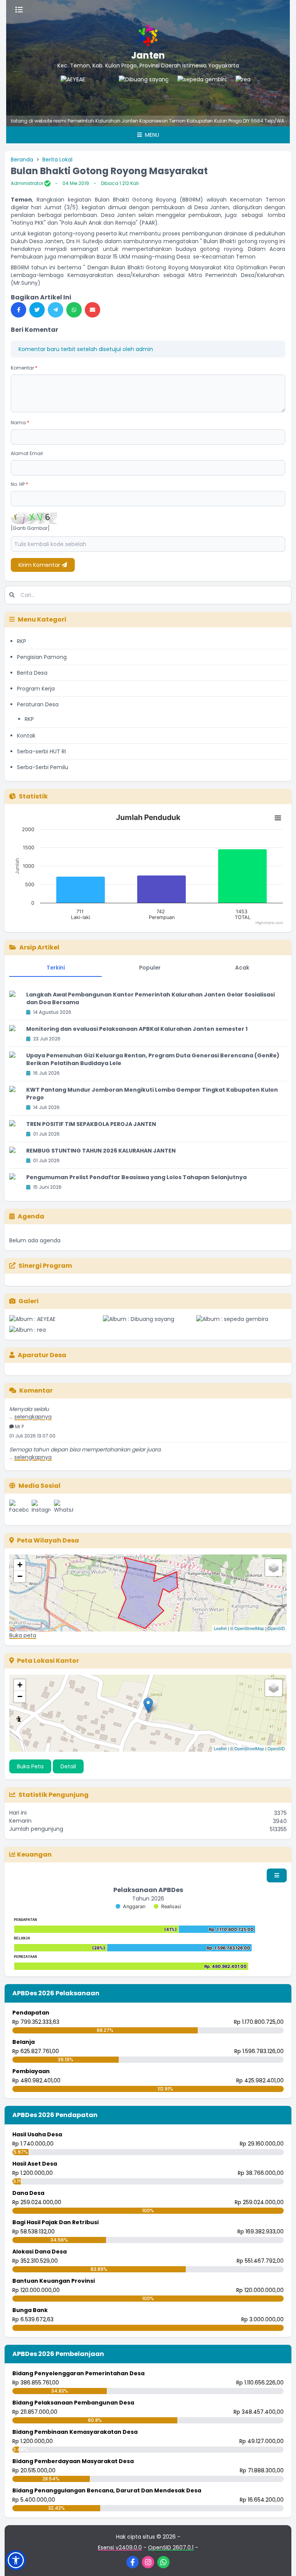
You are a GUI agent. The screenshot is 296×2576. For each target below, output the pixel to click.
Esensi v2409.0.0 (120, 2547)
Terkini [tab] (56, 968)
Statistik (33, 796)
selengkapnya (33, 1443)
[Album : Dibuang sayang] (148, 1319)
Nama (20, 423)
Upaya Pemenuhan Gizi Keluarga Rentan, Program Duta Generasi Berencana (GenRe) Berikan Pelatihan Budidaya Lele (153, 1059)
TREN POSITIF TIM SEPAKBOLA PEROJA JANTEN (91, 1124)
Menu (151, 135)
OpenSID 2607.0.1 (171, 2547)
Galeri (29, 1301)
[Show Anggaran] (130, 1906)
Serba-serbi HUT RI (41, 751)
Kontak (26, 736)
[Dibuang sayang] (116, 91)
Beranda (22, 160)
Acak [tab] (242, 968)
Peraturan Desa (38, 704)
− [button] (20, 1576)
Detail (68, 1766)
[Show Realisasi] (167, 1906)
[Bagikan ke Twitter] (37, 310)
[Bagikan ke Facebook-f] (18, 310)
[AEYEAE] (58, 91)
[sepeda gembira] (175, 91)
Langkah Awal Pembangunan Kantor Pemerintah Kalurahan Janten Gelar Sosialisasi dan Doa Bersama (151, 998)
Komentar (24, 368)
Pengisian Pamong (42, 657)
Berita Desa (32, 673)
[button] (16, 2560)
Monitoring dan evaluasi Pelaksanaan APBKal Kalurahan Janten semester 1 (137, 1029)
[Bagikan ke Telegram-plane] (55, 310)
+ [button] (20, 1565)
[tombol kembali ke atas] (281, 2561)
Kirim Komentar (40, 565)
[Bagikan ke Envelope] (92, 310)
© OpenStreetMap (247, 1628)
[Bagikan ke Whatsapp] (74, 310)
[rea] (233, 91)
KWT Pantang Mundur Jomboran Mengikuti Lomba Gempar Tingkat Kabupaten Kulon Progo (152, 1094)
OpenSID (276, 1628)
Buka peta (23, 1635)
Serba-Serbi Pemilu (43, 767)
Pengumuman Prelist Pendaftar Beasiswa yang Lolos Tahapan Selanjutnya (136, 1177)
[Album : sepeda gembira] (241, 1319)
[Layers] (274, 1568)
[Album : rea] (55, 1330)
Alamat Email (27, 453)
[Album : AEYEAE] (55, 1319)
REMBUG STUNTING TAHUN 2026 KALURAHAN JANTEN (101, 1151)
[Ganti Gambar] (30, 528)
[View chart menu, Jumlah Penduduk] (278, 818)
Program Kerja (36, 689)
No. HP (19, 484)
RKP (22, 641)
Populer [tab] (150, 968)
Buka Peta (30, 1766)
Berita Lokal (57, 160)
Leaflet (220, 1628)
